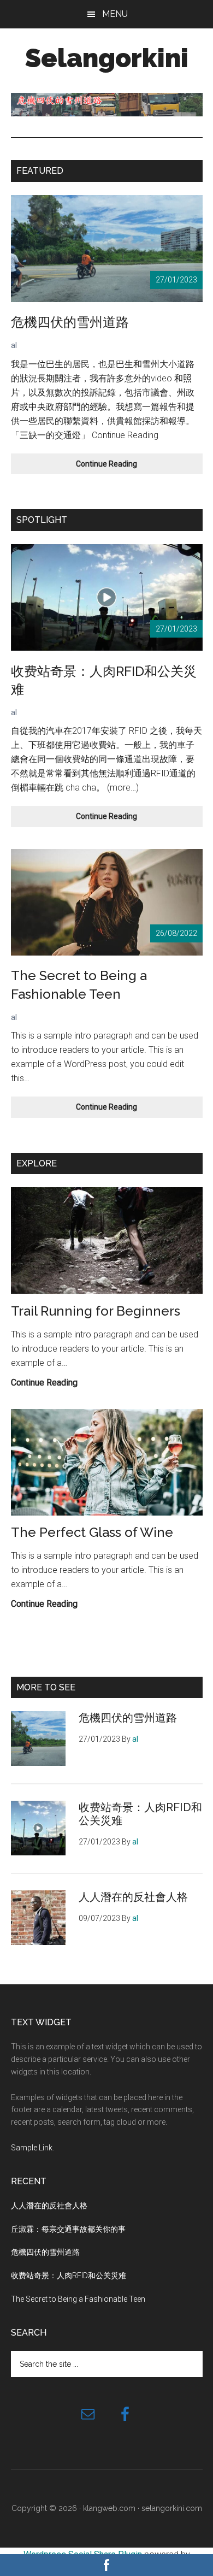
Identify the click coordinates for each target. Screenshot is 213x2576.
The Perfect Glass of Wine (92, 1532)
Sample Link (32, 2148)
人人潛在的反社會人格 (133, 1897)
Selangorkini (107, 58)
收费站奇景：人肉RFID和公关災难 (69, 2276)
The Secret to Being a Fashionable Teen (78, 2299)
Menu (115, 14)
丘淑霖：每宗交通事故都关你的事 (68, 2229)
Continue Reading (110, 467)
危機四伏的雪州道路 (70, 322)
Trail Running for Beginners (96, 1311)
